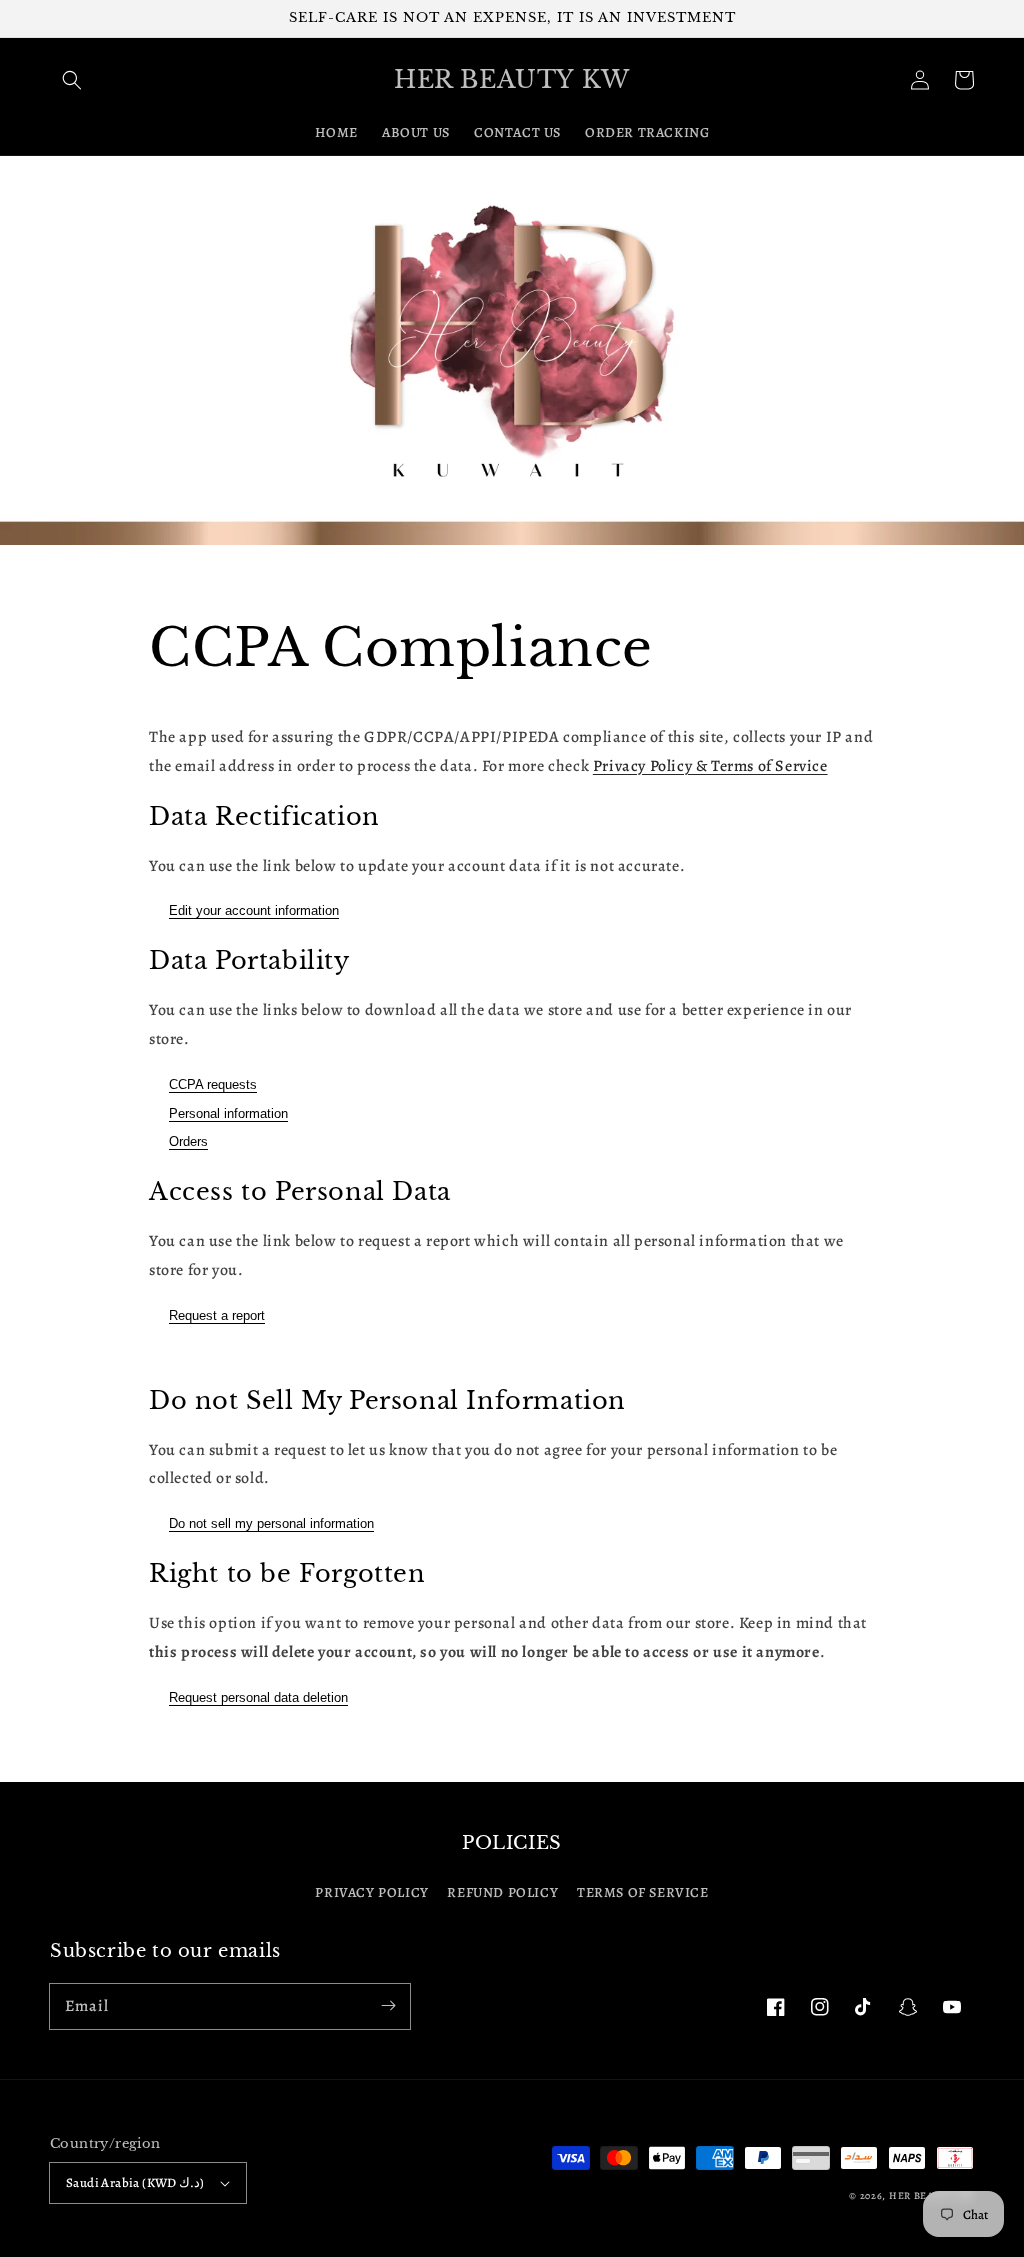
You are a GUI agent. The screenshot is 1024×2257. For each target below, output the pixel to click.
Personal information (228, 1113)
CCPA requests (213, 1084)
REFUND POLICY (502, 1892)
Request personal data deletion (258, 1697)
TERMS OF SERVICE (643, 1892)
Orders (188, 1141)
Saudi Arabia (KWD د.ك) (135, 2182)
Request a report (217, 1315)
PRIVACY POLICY (371, 1892)
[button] (72, 80)
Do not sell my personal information (271, 1523)
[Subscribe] (388, 2006)
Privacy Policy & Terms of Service (710, 766)
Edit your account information (254, 910)
